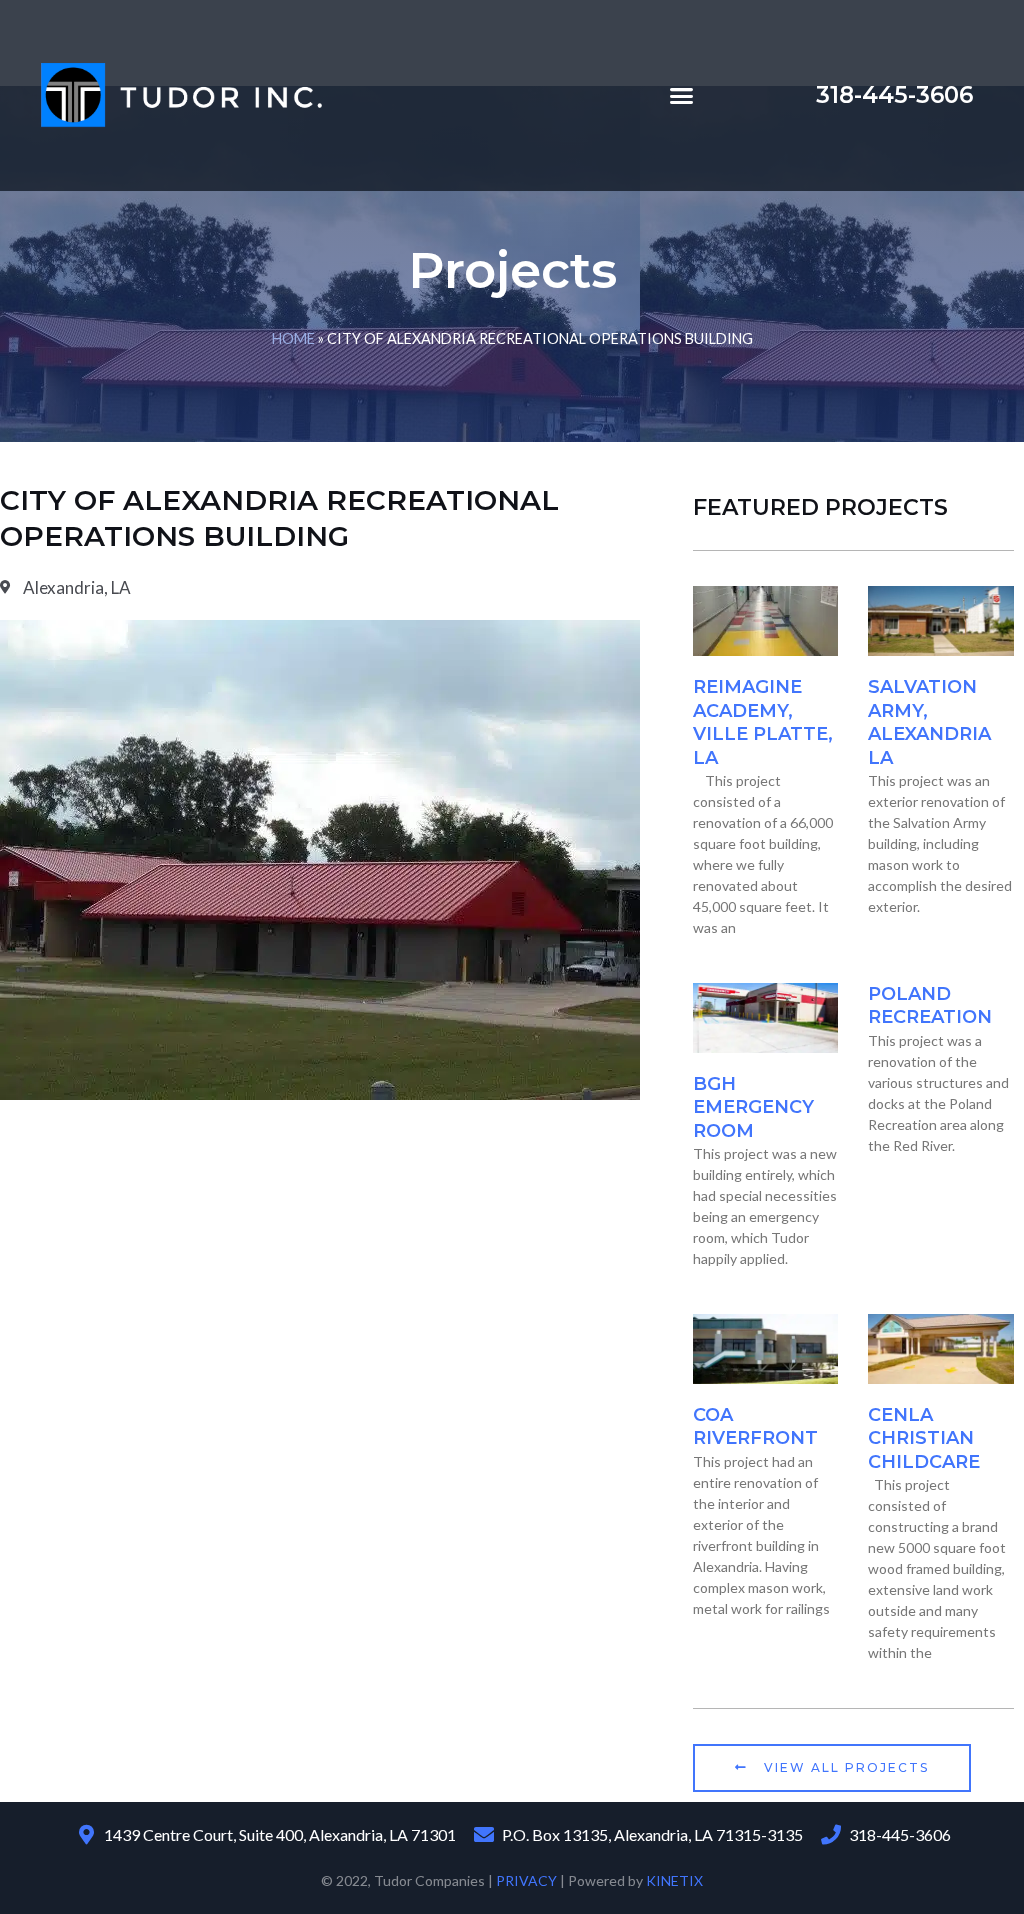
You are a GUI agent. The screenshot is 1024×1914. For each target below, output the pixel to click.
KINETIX (674, 1880)
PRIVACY (526, 1880)
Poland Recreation (930, 1005)
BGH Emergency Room (753, 1107)
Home (293, 338)
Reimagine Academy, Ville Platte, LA (763, 722)
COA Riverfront (755, 1426)
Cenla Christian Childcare (924, 1438)
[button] (682, 96)
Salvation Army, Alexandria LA (929, 722)
